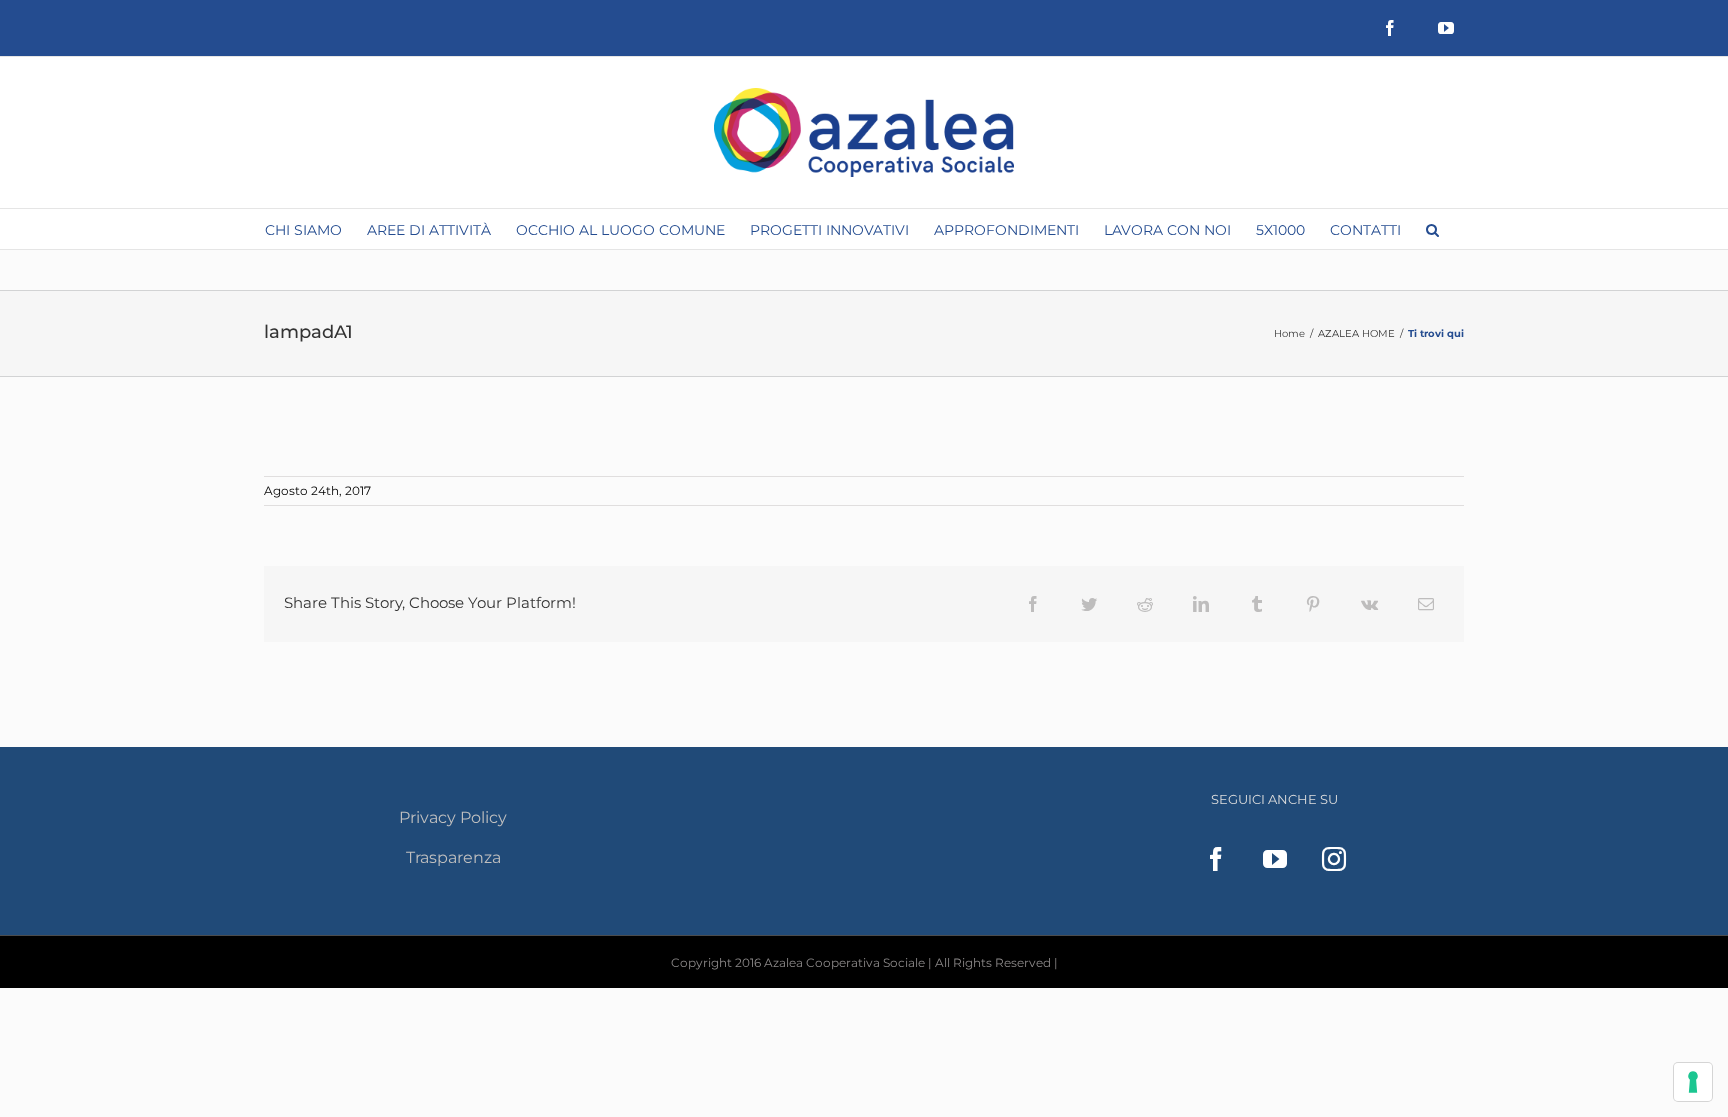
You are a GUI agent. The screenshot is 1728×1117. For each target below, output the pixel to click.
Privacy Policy (453, 817)
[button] (1432, 229)
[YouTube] (1275, 859)
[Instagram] (1334, 859)
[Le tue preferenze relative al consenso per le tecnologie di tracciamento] (1693, 1082)
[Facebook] (1216, 859)
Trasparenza (453, 857)
